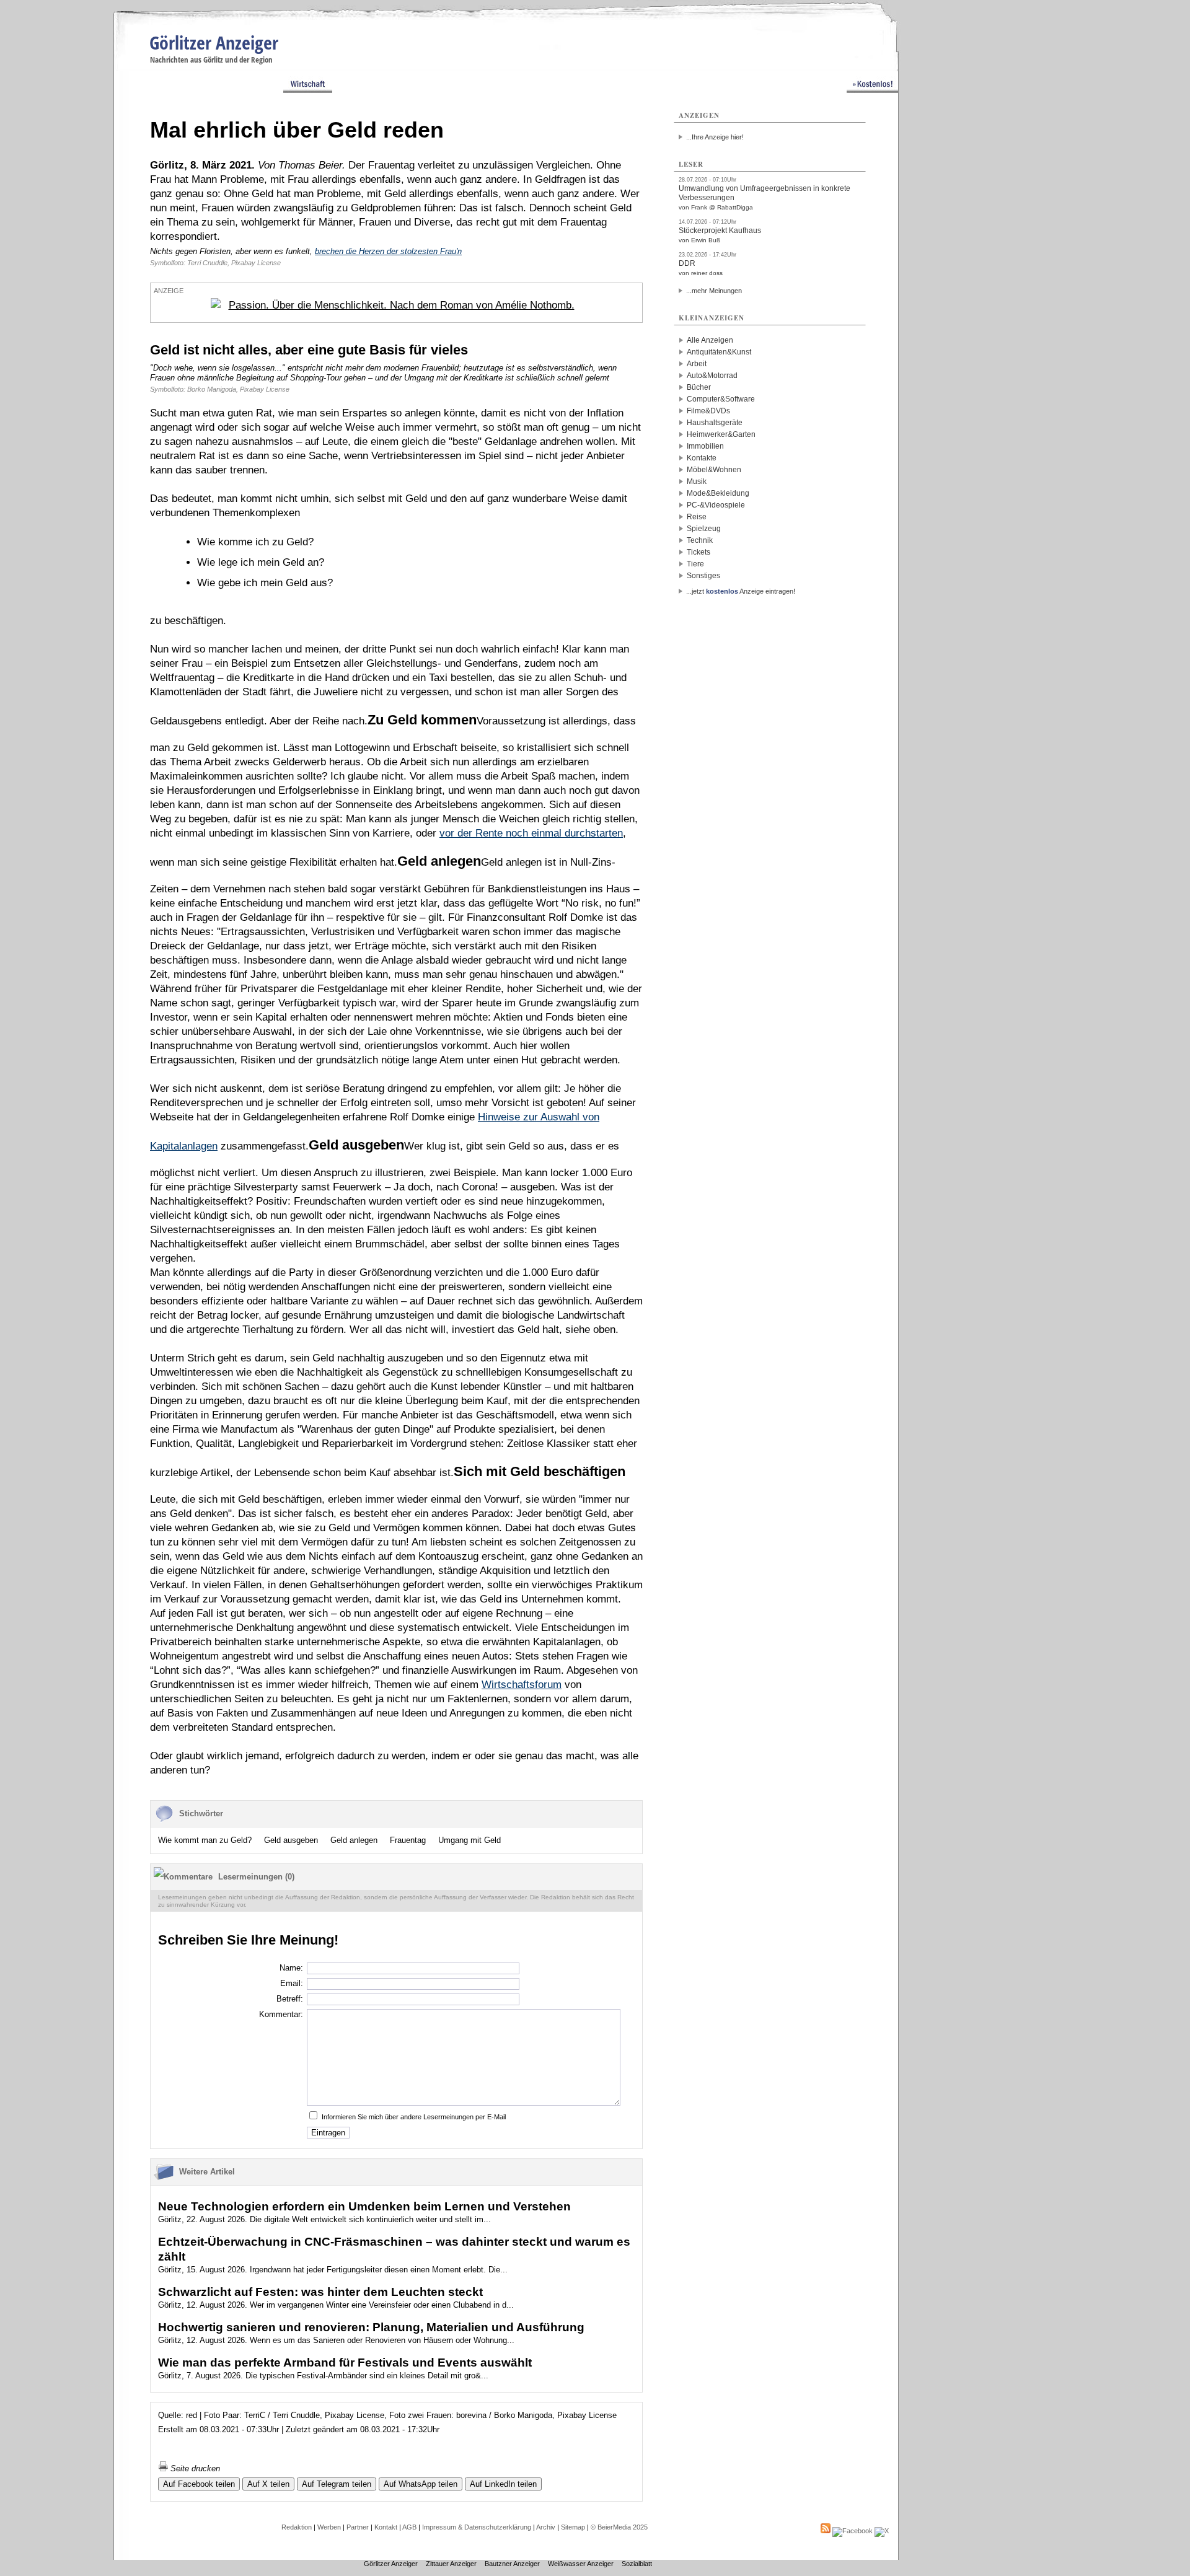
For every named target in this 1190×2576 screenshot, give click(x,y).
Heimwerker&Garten (721, 434)
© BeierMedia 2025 (619, 2527)
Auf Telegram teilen (337, 2484)
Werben (329, 2527)
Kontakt (386, 2527)
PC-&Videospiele (716, 505)
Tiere (695, 564)
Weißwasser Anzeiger (581, 2564)
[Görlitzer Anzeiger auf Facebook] (853, 2531)
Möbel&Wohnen (714, 470)
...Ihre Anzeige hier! (715, 137)
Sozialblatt (637, 2564)
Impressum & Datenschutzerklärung (477, 2527)
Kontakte (702, 458)
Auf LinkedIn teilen (503, 2484)
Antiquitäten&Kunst (719, 352)
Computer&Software (721, 399)
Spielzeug (704, 529)
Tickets (699, 552)
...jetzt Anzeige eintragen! (741, 591)
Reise (697, 517)
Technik (700, 540)
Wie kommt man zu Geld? (205, 1840)
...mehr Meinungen (714, 291)
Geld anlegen (354, 1840)
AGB (409, 2527)
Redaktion (297, 2527)
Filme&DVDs (708, 411)
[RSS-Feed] (826, 2531)
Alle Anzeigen (710, 340)
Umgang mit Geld (469, 1840)
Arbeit (697, 364)
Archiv (546, 2527)
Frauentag (408, 1840)
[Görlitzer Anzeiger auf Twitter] (882, 2531)
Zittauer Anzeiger (451, 2564)
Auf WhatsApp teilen (421, 2484)
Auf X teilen (268, 2484)
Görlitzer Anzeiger (214, 42)
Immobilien (705, 446)
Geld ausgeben (291, 1840)
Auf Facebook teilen (199, 2484)
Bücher (699, 387)
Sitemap (573, 2527)
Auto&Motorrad (712, 376)
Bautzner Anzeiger (512, 2564)
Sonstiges (703, 576)
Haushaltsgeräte (715, 423)
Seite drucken (194, 2468)
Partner (358, 2527)
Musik (697, 481)
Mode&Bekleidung (718, 493)
